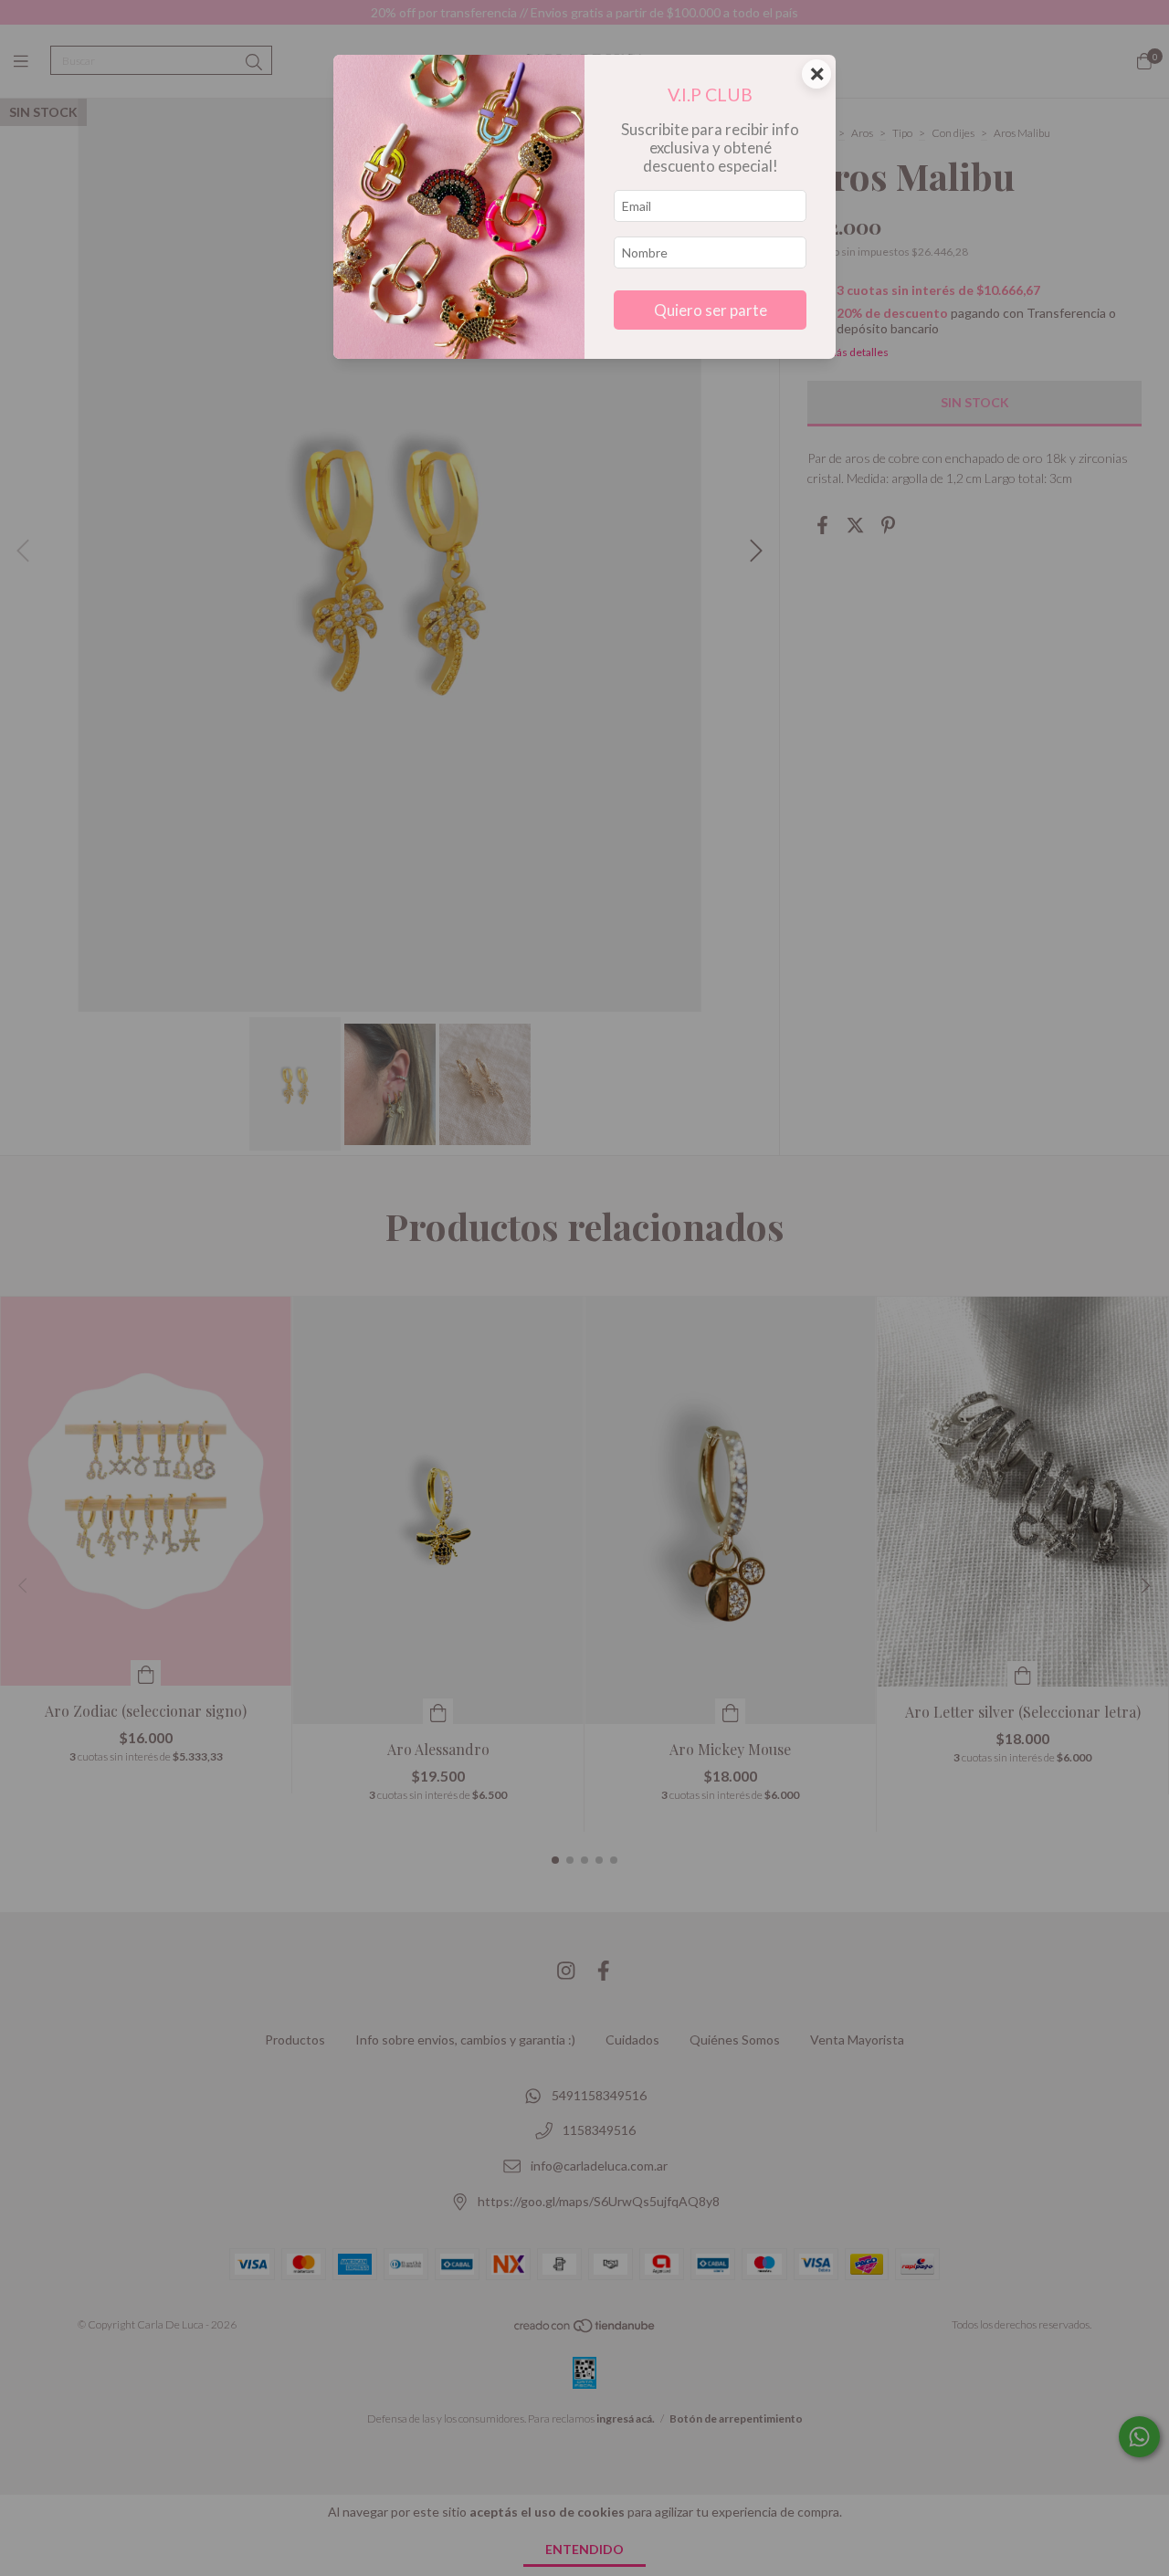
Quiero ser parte (711, 310)
